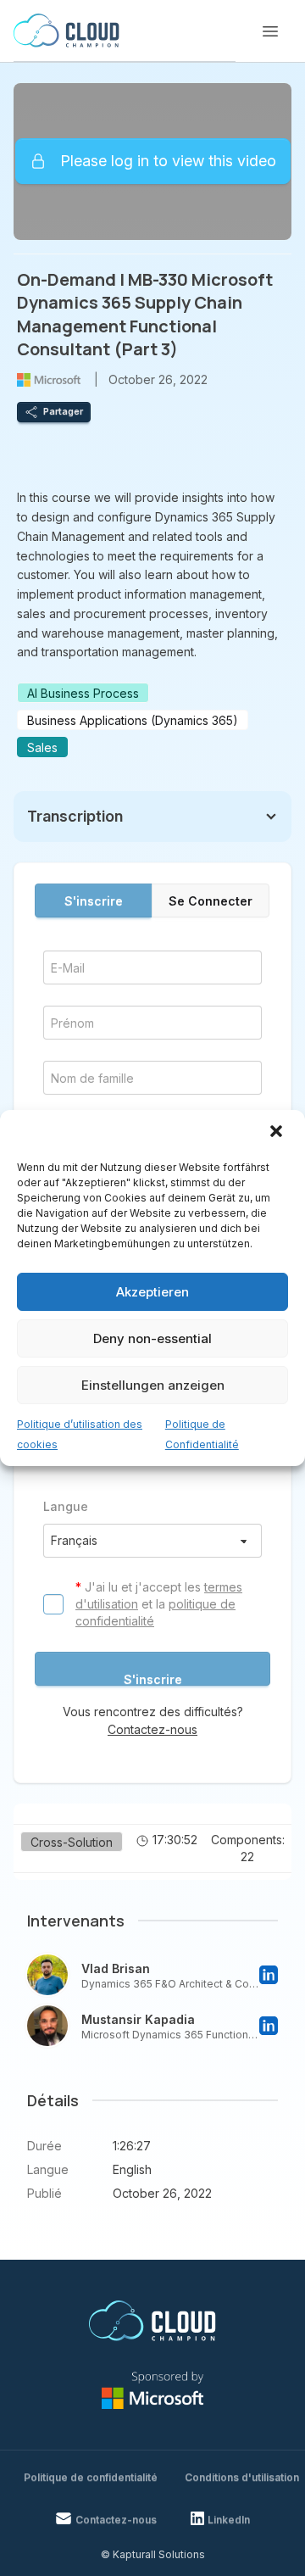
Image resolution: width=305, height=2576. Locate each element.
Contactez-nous (152, 1729)
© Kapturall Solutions (153, 2554)
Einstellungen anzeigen (153, 1385)
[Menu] (270, 31)
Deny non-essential (152, 1338)
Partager (63, 411)
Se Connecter (211, 901)
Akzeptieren (152, 1292)
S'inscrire (94, 901)
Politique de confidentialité (91, 2477)
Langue (66, 1506)
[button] (278, 1133)
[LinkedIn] (269, 1975)
